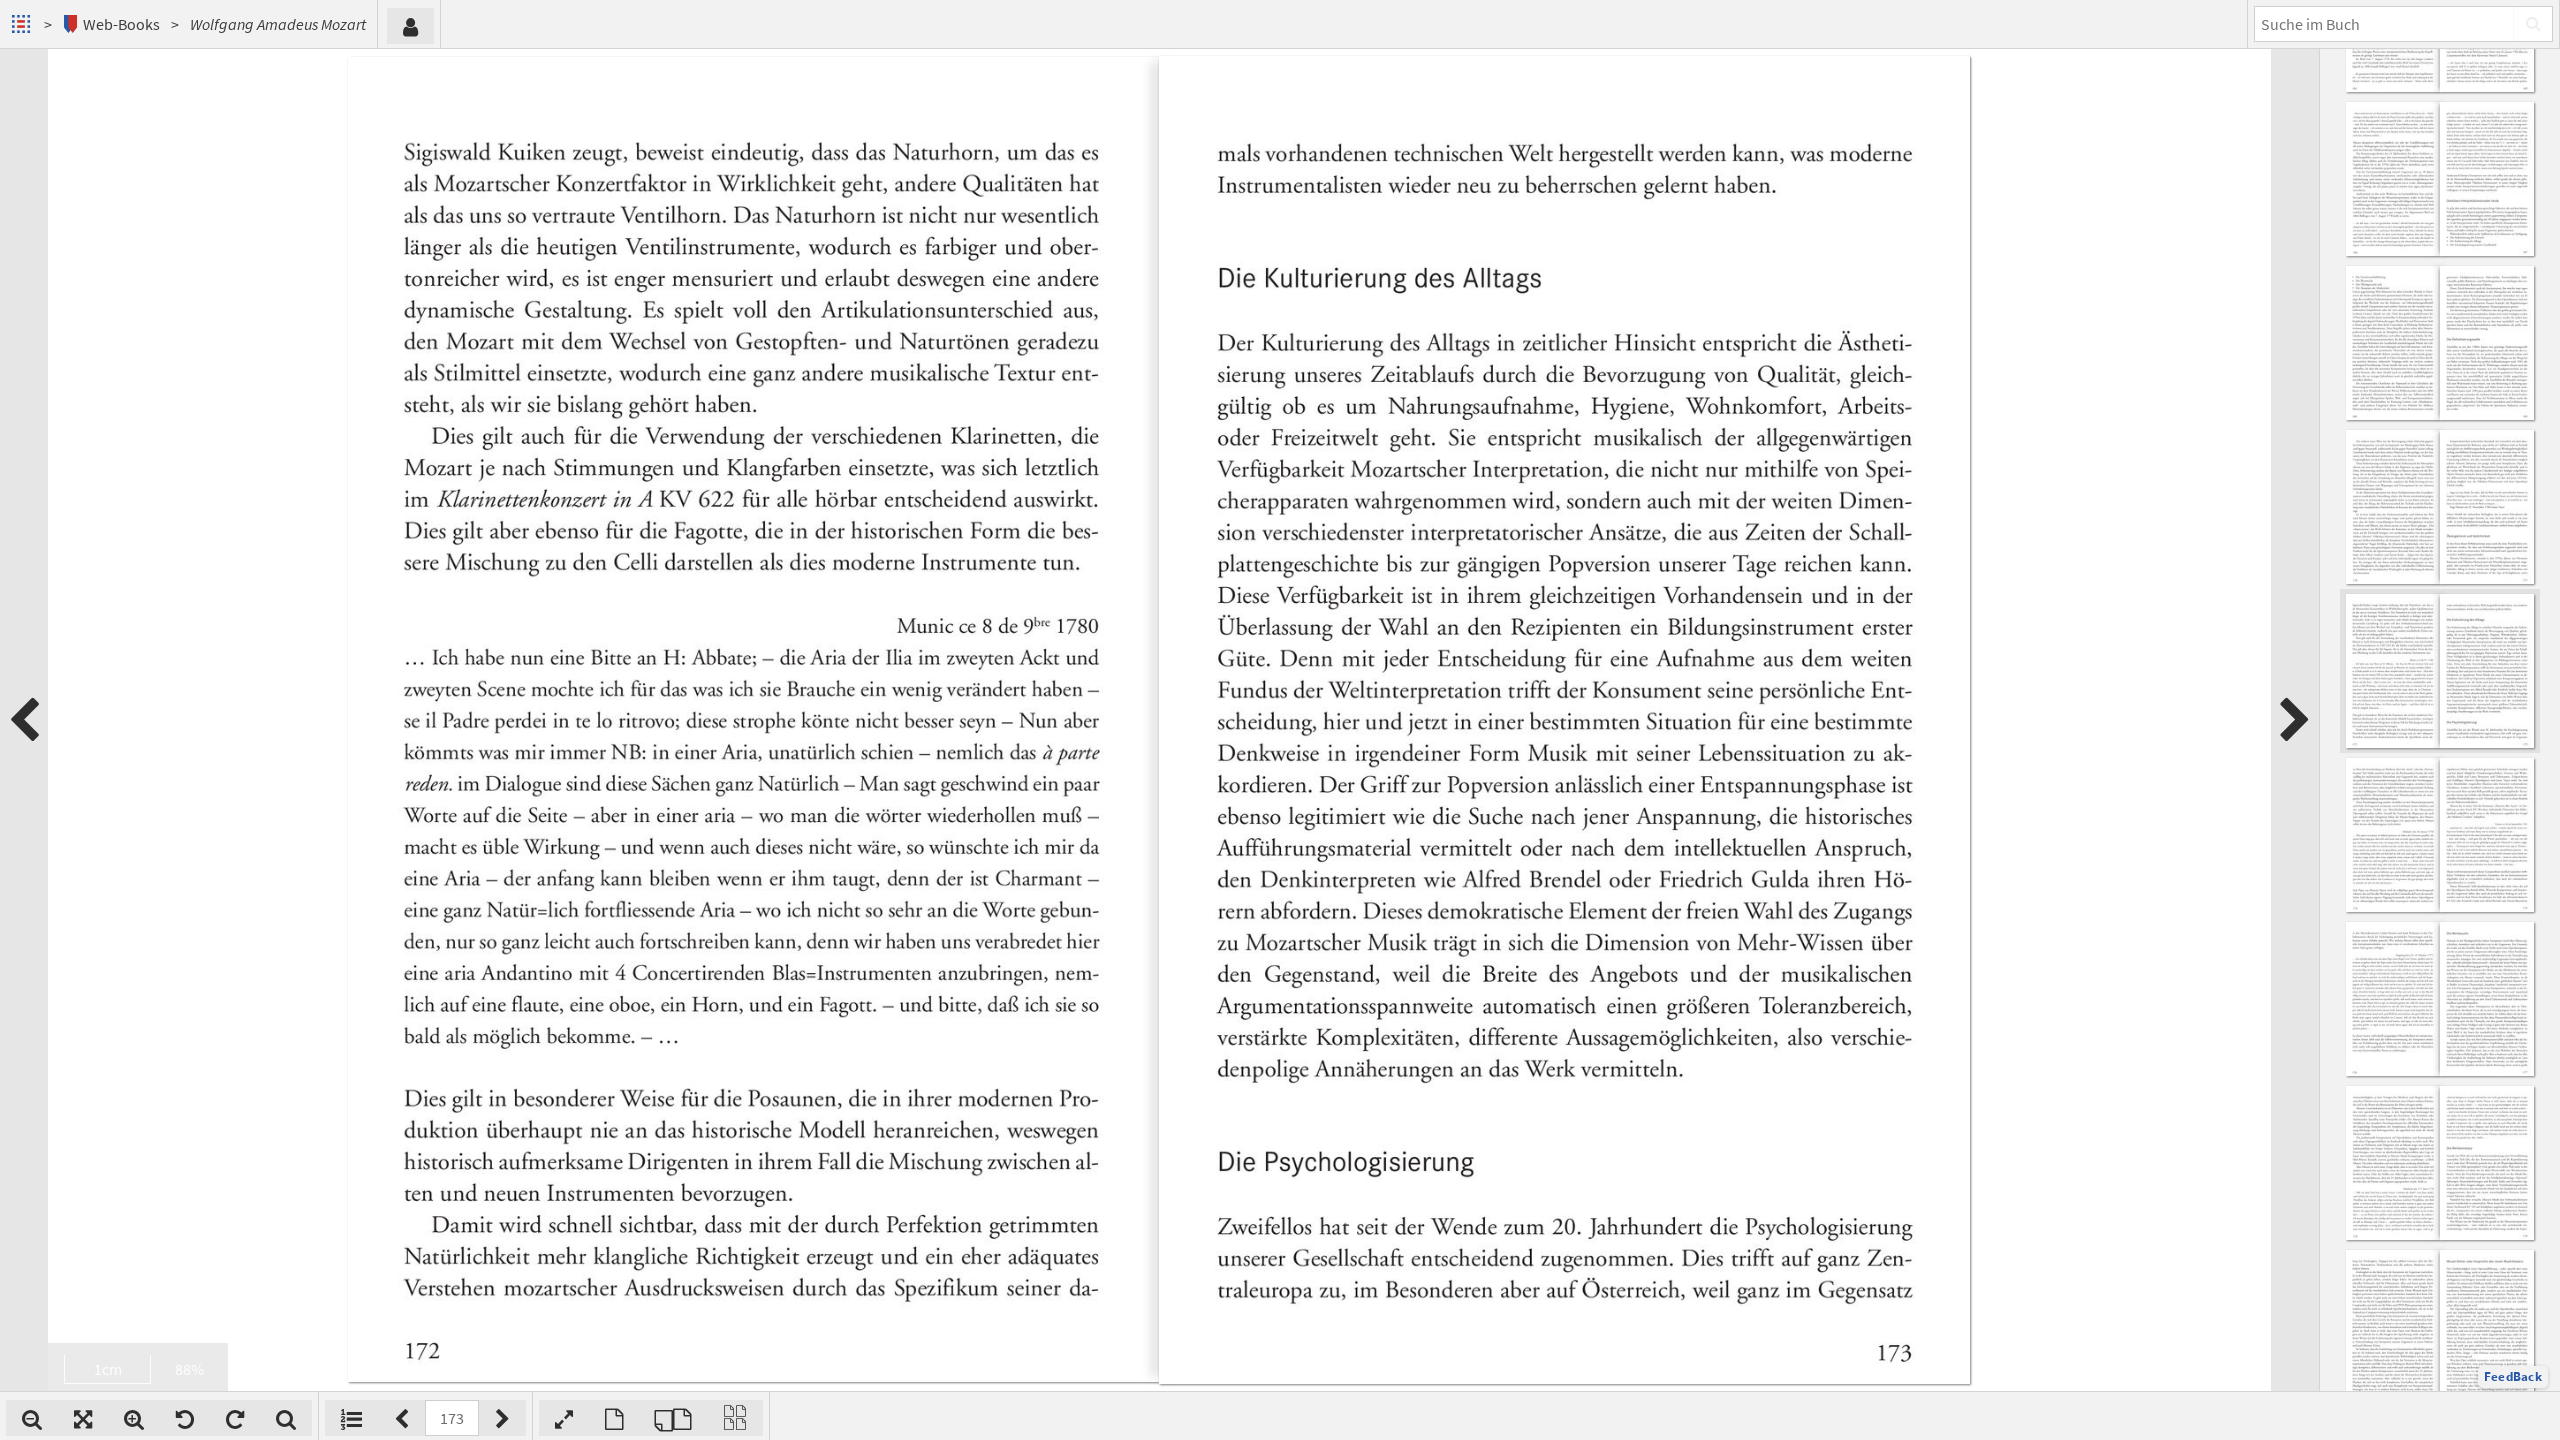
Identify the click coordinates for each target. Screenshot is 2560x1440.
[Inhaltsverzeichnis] (351, 1418)
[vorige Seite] (24, 720)
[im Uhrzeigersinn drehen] (235, 1418)
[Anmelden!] (410, 26)
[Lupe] (286, 1418)
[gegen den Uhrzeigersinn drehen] (185, 1418)
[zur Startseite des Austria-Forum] (23, 24)
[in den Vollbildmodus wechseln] (564, 1418)
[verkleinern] (32, 1418)
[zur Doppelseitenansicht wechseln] (673, 1418)
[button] (2513, 1377)
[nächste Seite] (2295, 720)
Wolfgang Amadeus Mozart (278, 24)
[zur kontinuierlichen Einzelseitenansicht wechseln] (735, 1418)
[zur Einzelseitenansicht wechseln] (614, 1418)
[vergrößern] (134, 1418)
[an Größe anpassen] (83, 1418)
